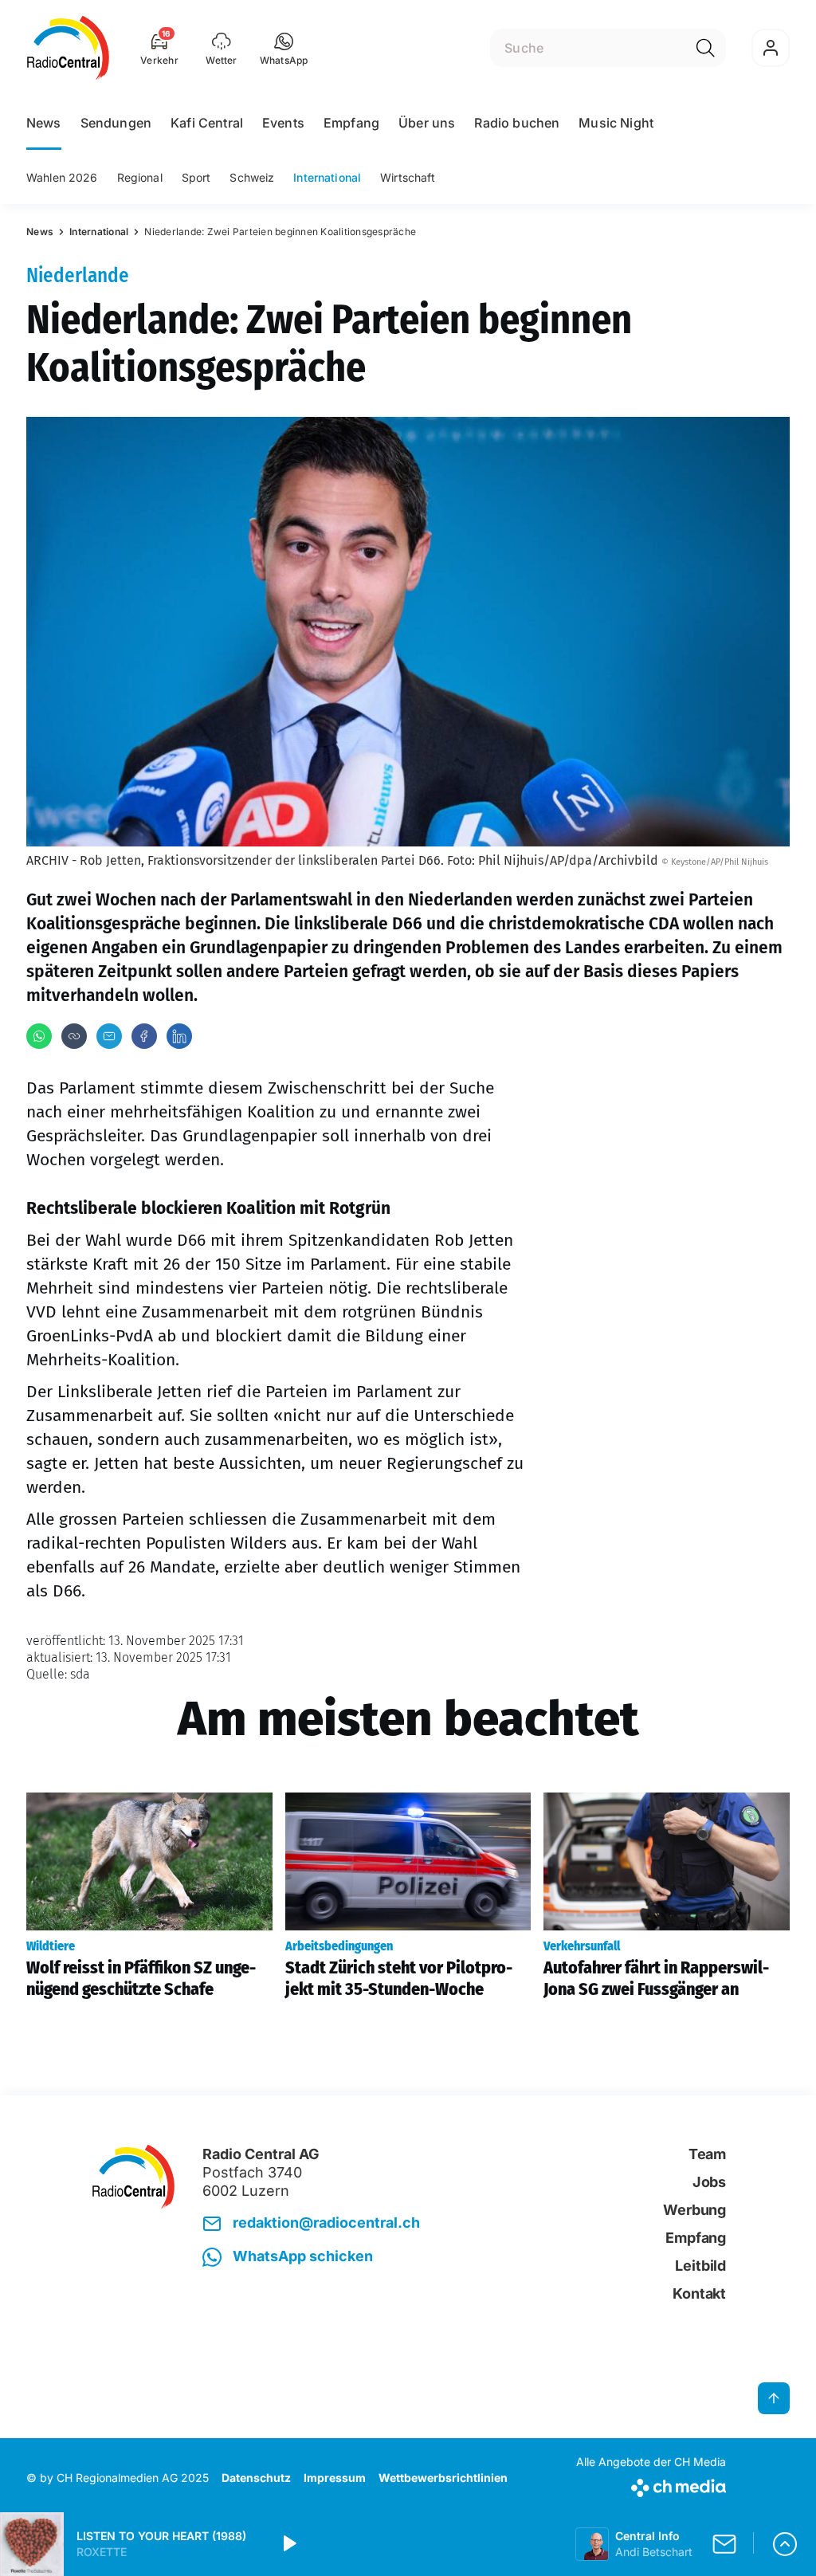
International (327, 177)
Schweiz (252, 177)
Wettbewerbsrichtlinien (443, 2478)
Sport (196, 177)
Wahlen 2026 (62, 177)
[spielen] (288, 2544)
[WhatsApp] (39, 1036)
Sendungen (116, 123)
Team (707, 2154)
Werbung (694, 2210)
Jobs (709, 2182)
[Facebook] (144, 1036)
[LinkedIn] (179, 1036)
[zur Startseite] (68, 48)
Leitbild (700, 2266)
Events (283, 123)
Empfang (351, 123)
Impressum (335, 2478)
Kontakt (699, 2293)
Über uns (427, 123)
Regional (140, 177)
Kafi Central (207, 123)
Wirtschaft (408, 177)
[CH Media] (651, 2485)
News (44, 123)
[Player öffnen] (785, 2544)
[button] (284, 48)
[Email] (109, 1036)
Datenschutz (256, 2478)
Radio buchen (517, 123)
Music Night (616, 123)
